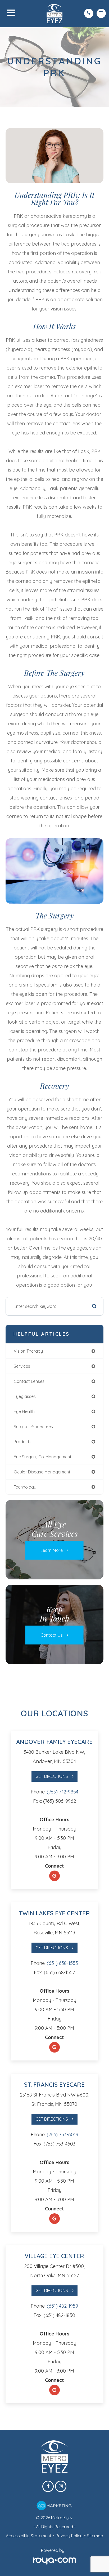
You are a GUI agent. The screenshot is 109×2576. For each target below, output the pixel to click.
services (22, 1366)
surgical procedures (33, 1427)
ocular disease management (42, 1472)
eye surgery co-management (43, 1457)
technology (25, 1487)
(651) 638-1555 (62, 1963)
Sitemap (95, 2536)
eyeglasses (25, 1396)
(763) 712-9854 (63, 1792)
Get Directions (52, 1776)
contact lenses (29, 1381)
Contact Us (52, 1635)
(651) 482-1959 (62, 2306)
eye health (24, 1411)
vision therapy (28, 1351)
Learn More (52, 1550)
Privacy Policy (69, 2536)
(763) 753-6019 (63, 2135)
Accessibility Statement (29, 2536)
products (23, 1442)
